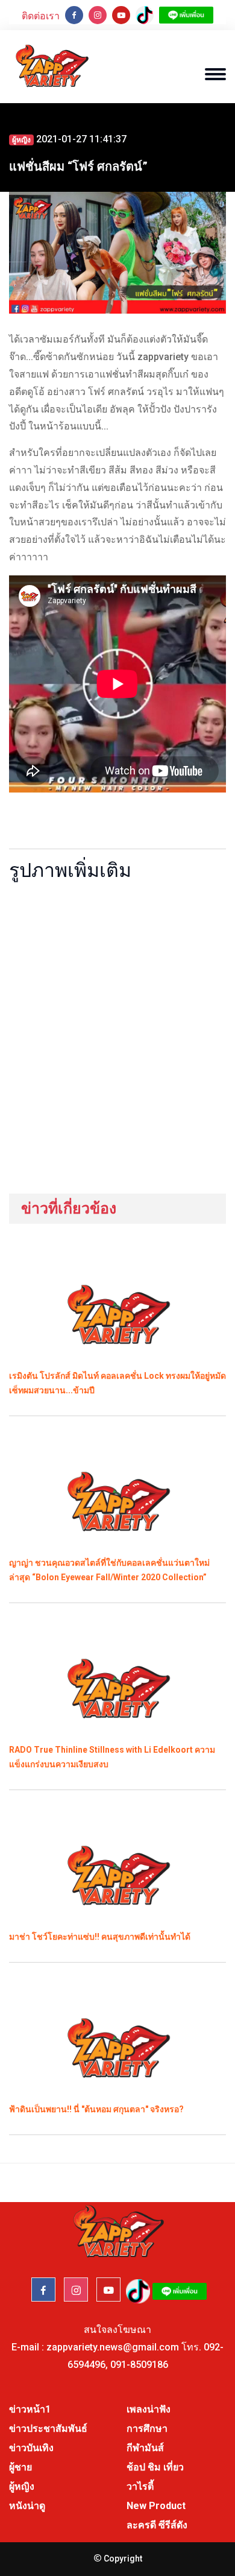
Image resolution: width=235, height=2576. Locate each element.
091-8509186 (139, 2365)
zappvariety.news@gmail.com (113, 2347)
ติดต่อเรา (41, 16)
